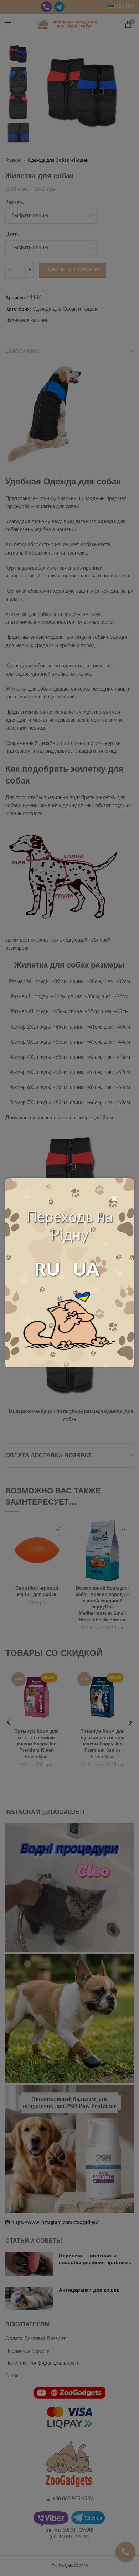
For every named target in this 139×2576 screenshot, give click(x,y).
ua (86, 1270)
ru (47, 1270)
